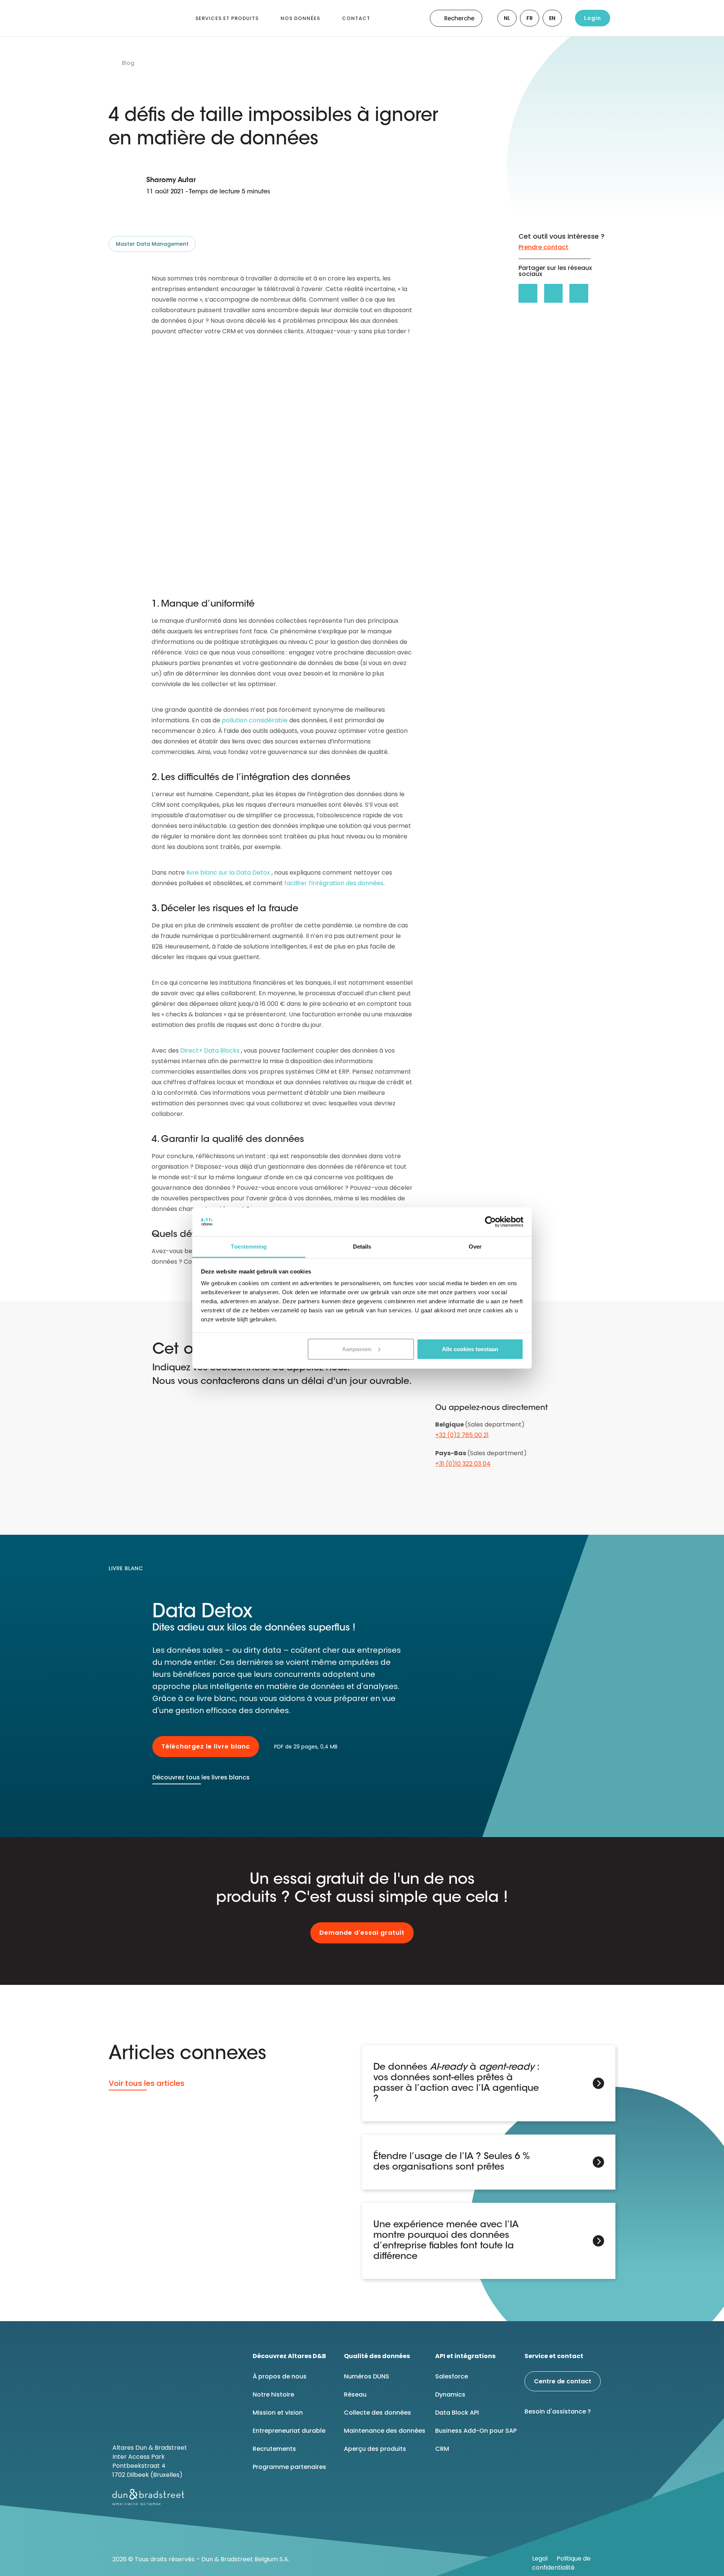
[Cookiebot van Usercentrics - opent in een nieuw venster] (490, 1222)
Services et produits (227, 18)
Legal (540, 2558)
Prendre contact (543, 247)
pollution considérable (255, 720)
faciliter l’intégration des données (334, 883)
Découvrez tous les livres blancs (201, 1777)
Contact (356, 18)
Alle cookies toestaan (470, 1349)
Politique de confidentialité (561, 2563)
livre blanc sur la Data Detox (228, 873)
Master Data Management (152, 244)
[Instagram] (591, 2437)
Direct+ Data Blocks (210, 1050)
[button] (528, 293)
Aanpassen (357, 1349)
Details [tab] (362, 1247)
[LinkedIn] (534, 2437)
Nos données (300, 18)
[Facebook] (553, 2437)
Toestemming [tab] (249, 1247)
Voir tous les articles (146, 2083)
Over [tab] (475, 1247)
